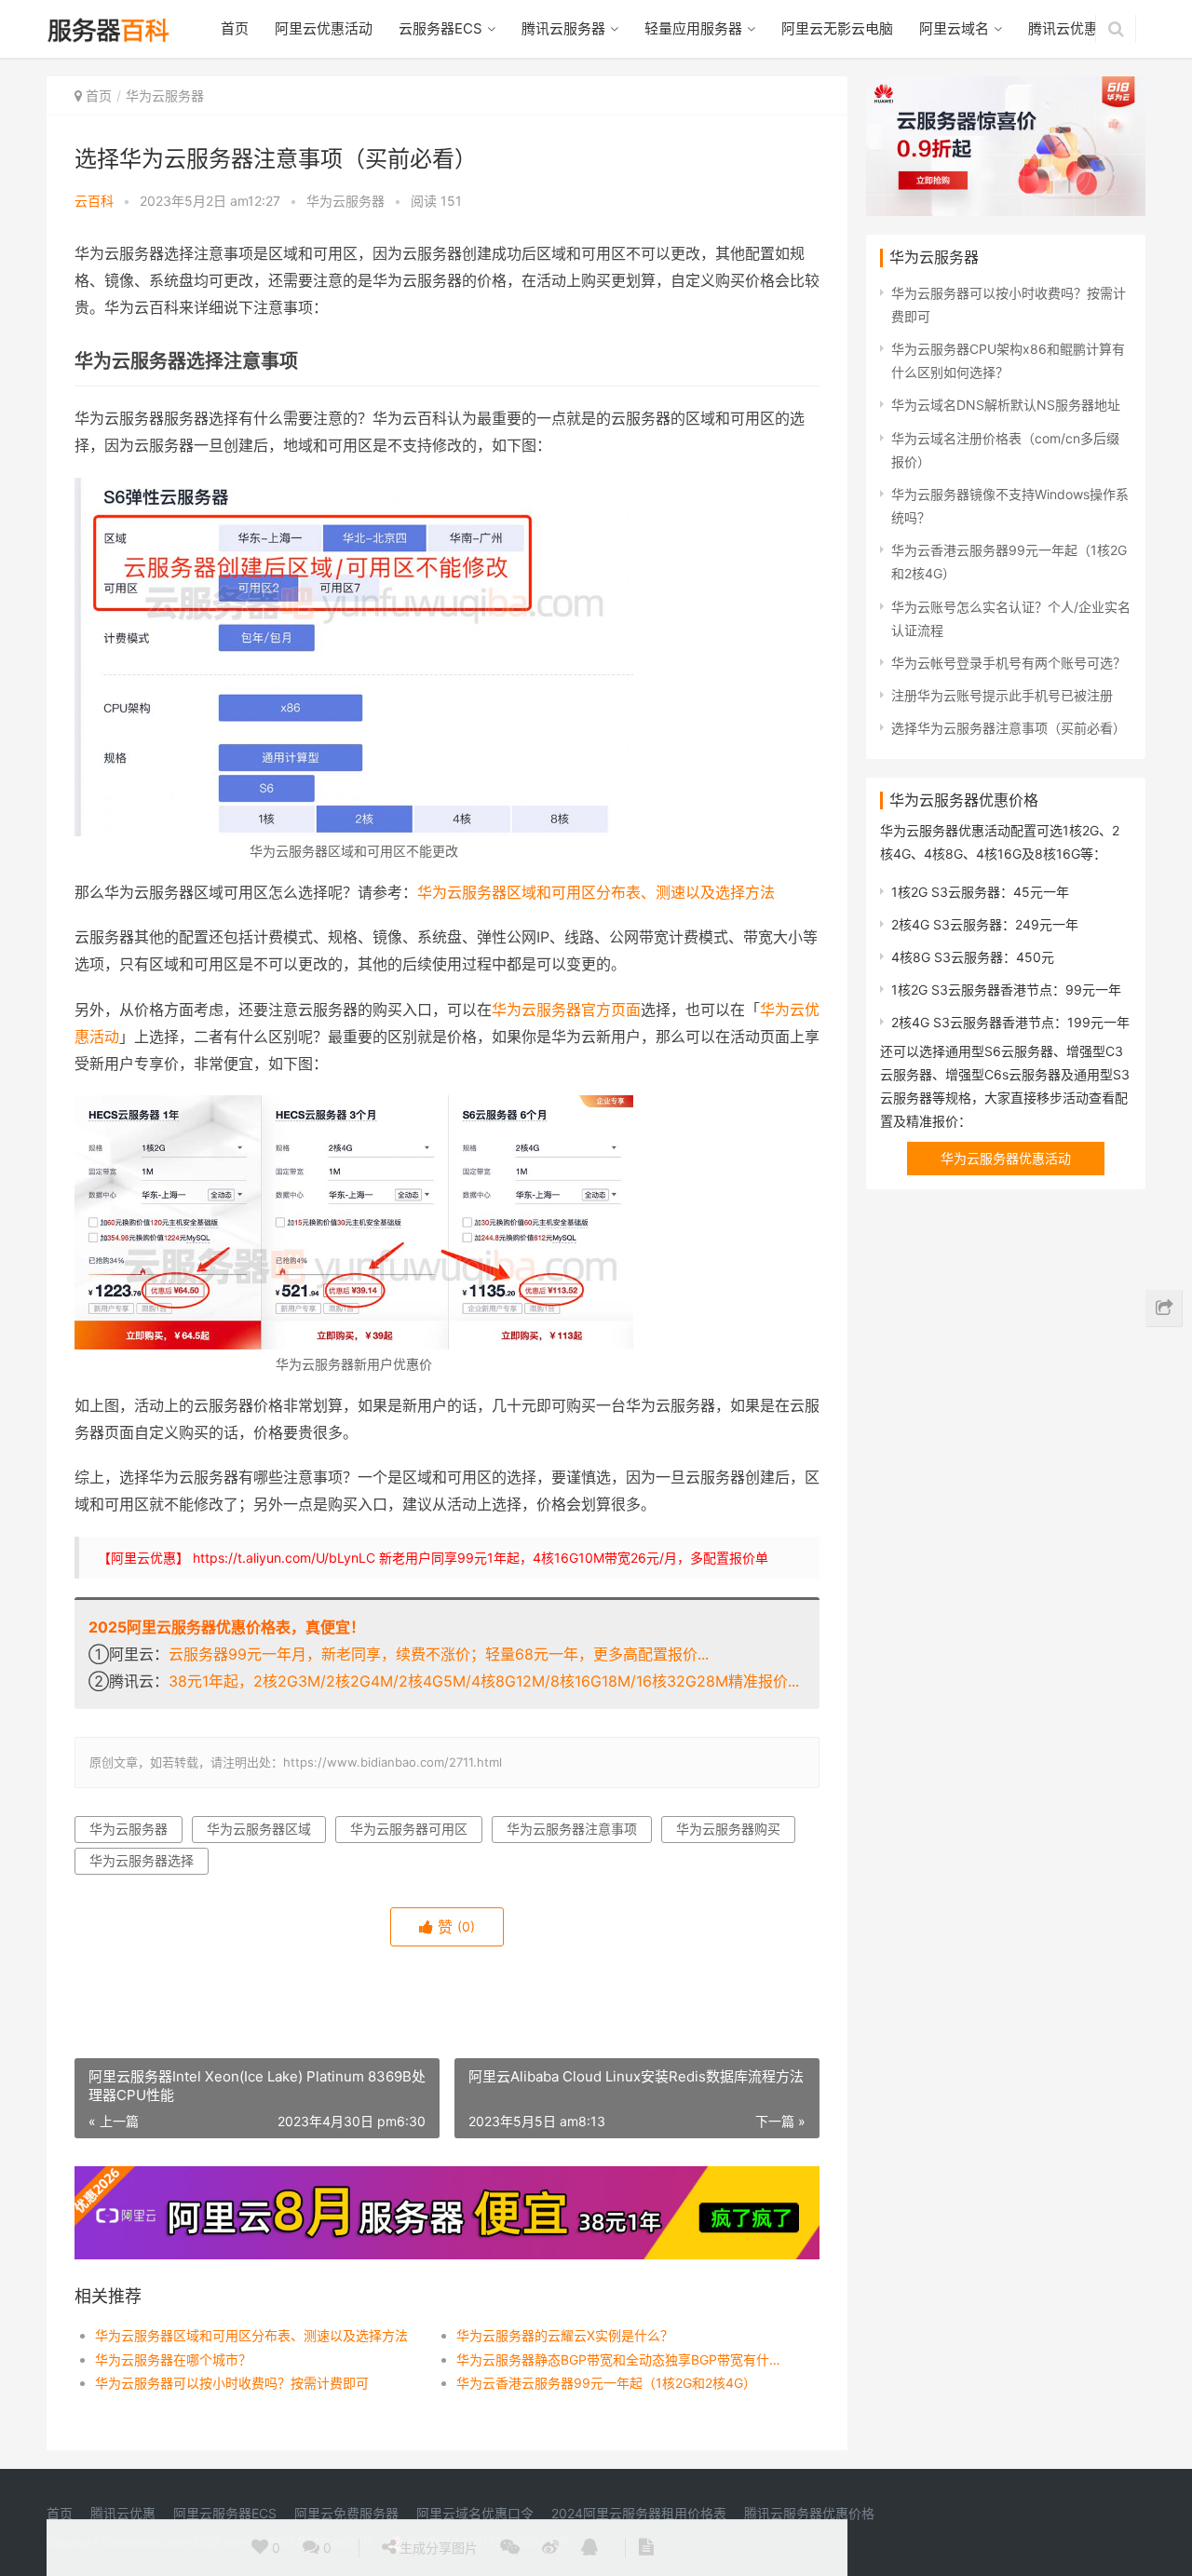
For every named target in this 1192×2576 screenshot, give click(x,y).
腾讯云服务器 (563, 28)
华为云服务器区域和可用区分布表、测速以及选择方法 (596, 892)
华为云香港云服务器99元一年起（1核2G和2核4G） (606, 2383)
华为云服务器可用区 (409, 1829)
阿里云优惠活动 (324, 28)
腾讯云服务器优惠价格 (809, 2513)
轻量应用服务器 (693, 28)
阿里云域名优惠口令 (475, 2513)
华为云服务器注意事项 (572, 1829)
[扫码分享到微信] (510, 2548)
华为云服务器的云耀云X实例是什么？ (565, 2335)
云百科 (94, 201)
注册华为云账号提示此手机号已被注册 (1002, 695)
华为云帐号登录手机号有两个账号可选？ (1009, 663)
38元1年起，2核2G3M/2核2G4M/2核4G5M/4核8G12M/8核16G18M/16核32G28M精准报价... (484, 1681)
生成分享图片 (437, 2548)
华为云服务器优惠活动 (1006, 1158)
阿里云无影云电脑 (837, 28)
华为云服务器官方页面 (566, 1010)
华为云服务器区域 (259, 1829)
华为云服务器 (165, 95)
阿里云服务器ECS (225, 2513)
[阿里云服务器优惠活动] (447, 2178)
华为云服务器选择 (142, 1860)
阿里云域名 (954, 28)
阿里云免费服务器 (346, 2513)
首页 (235, 28)
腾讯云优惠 (1063, 28)
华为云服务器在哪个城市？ (173, 2359)
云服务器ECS (440, 28)
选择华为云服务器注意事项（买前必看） (1009, 728)
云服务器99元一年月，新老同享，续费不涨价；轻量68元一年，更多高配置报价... (439, 1654)
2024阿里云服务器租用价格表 (639, 2513)
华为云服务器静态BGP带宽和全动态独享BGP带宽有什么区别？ (619, 2359)
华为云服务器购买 (728, 1829)
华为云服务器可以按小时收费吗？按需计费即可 (232, 2383)
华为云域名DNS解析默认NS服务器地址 (1006, 405)
